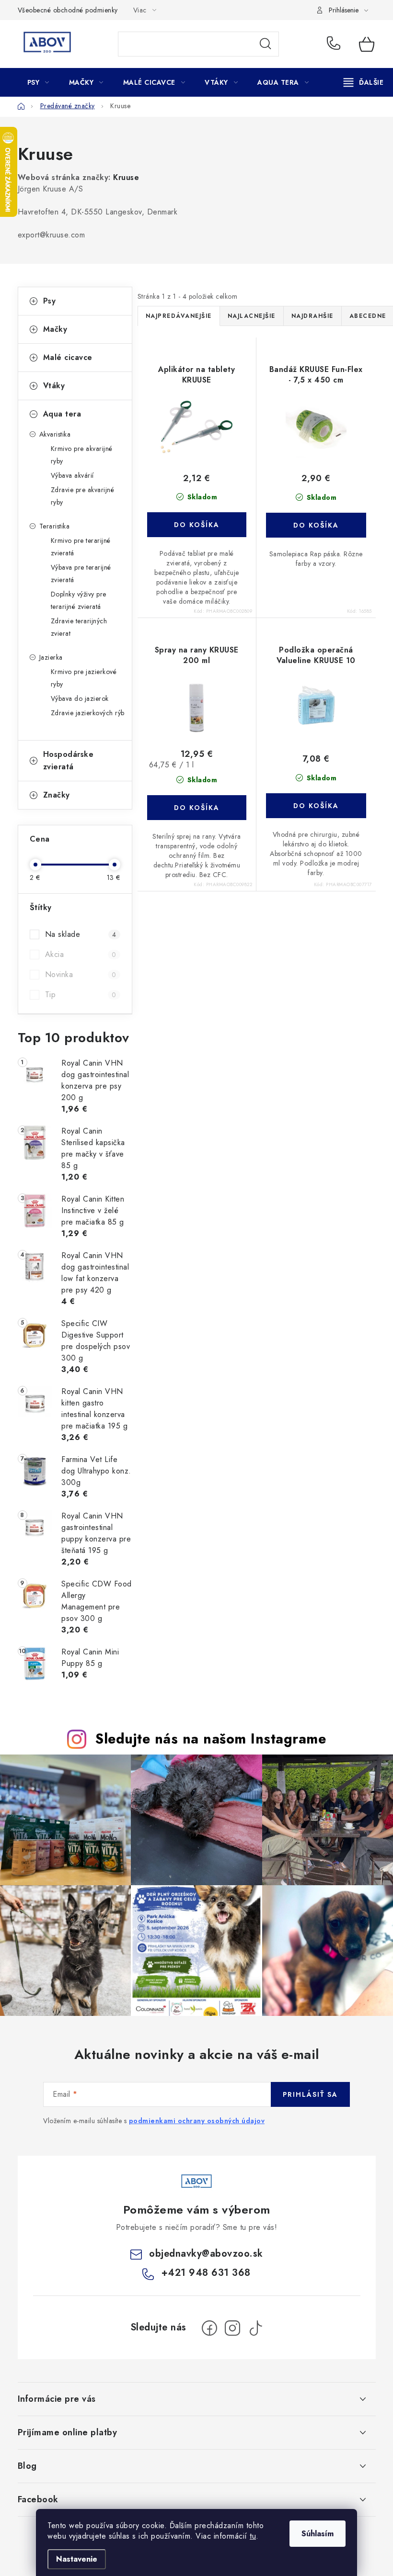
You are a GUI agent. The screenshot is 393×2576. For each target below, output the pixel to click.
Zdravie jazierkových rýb (88, 713)
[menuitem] (38, 82)
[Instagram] (232, 2328)
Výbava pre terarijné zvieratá (81, 574)
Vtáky (54, 386)
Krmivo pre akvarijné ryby (82, 455)
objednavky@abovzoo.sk (206, 2254)
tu (253, 2536)
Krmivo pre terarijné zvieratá (81, 547)
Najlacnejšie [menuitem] (252, 316)
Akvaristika (55, 434)
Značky (57, 795)
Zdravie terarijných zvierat (79, 627)
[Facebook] (209, 2328)
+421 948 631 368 (336, 44)
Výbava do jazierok (80, 698)
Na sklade (81, 934)
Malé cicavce (68, 357)
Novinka (81, 974)
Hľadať (266, 44)
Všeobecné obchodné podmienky (68, 10)
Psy (50, 301)
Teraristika (55, 526)
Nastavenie (77, 2559)
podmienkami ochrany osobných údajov (197, 2121)
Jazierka (51, 657)
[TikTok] (255, 2328)
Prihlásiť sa (310, 2094)
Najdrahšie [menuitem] (312, 316)
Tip (81, 995)
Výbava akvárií (72, 475)
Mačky (55, 329)
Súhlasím (318, 2534)
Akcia (81, 954)
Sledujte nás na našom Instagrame (211, 1739)
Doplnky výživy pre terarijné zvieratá (79, 600)
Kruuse (126, 177)
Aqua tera (62, 414)
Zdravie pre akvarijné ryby (83, 496)
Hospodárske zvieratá (69, 760)
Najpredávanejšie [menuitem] (179, 316)
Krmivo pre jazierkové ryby (84, 678)
